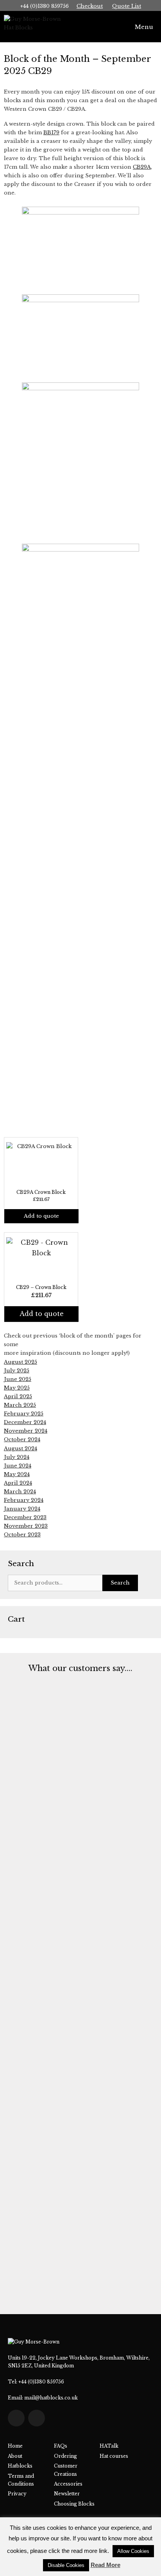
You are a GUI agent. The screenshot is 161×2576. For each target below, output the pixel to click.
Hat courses (114, 2456)
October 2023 (22, 1535)
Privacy (17, 2494)
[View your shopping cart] (109, 27)
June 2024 (18, 1466)
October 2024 (22, 1439)
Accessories (68, 2484)
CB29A (142, 167)
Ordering (65, 2456)
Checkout (90, 6)
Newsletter (67, 2494)
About (15, 2456)
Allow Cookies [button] (133, 2551)
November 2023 (26, 1526)
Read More (106, 2565)
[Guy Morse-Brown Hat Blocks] (36, 27)
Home (15, 2446)
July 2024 (17, 1457)
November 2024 (26, 1431)
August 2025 (21, 1362)
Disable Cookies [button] (66, 2565)
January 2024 (22, 1509)
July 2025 (17, 1371)
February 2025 (24, 1414)
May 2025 (17, 1388)
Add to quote (41, 1216)
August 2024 (21, 1448)
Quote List (127, 6)
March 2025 (20, 1405)
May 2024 (17, 1474)
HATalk (109, 2446)
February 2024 (24, 1500)
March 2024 (20, 1492)
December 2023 (25, 1517)
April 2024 (18, 1483)
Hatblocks (20, 2466)
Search (120, 1583)
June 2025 (18, 1379)
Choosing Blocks (74, 2504)
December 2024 (25, 1422)
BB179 (51, 132)
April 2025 (18, 1396)
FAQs (61, 2446)
